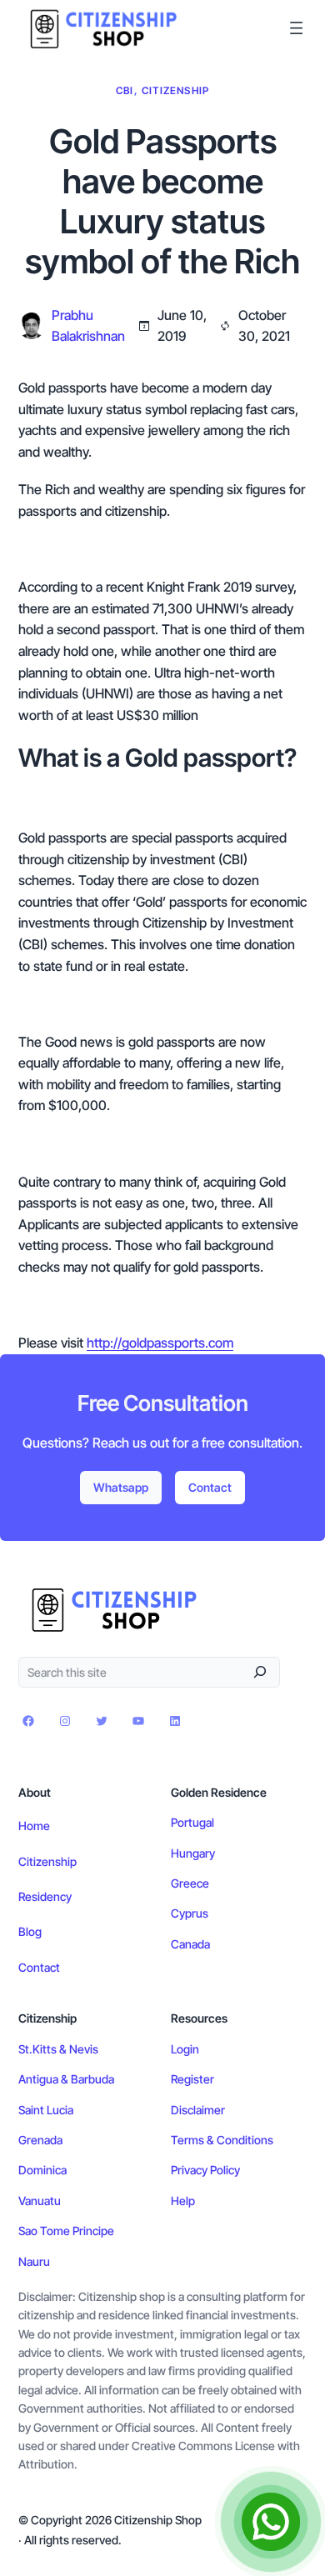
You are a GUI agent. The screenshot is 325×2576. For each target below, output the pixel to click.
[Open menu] (296, 28)
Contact (210, 1487)
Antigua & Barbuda (66, 2079)
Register (192, 2079)
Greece (190, 1883)
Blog (30, 1931)
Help (183, 2201)
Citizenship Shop (158, 2520)
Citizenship (175, 90)
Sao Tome (45, 2231)
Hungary (193, 1853)
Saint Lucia (46, 2110)
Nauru (34, 2261)
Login (185, 2049)
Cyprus (190, 1913)
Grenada (40, 2140)
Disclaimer (198, 2110)
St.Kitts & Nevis (58, 2049)
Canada (190, 1944)
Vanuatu (40, 2201)
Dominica (42, 2170)
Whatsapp (121, 1487)
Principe (93, 2231)
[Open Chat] (271, 2522)
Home (34, 1826)
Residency (45, 1896)
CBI (125, 90)
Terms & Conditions (222, 2140)
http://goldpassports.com (160, 1343)
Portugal (192, 1822)
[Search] (260, 1671)
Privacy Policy (205, 2170)
